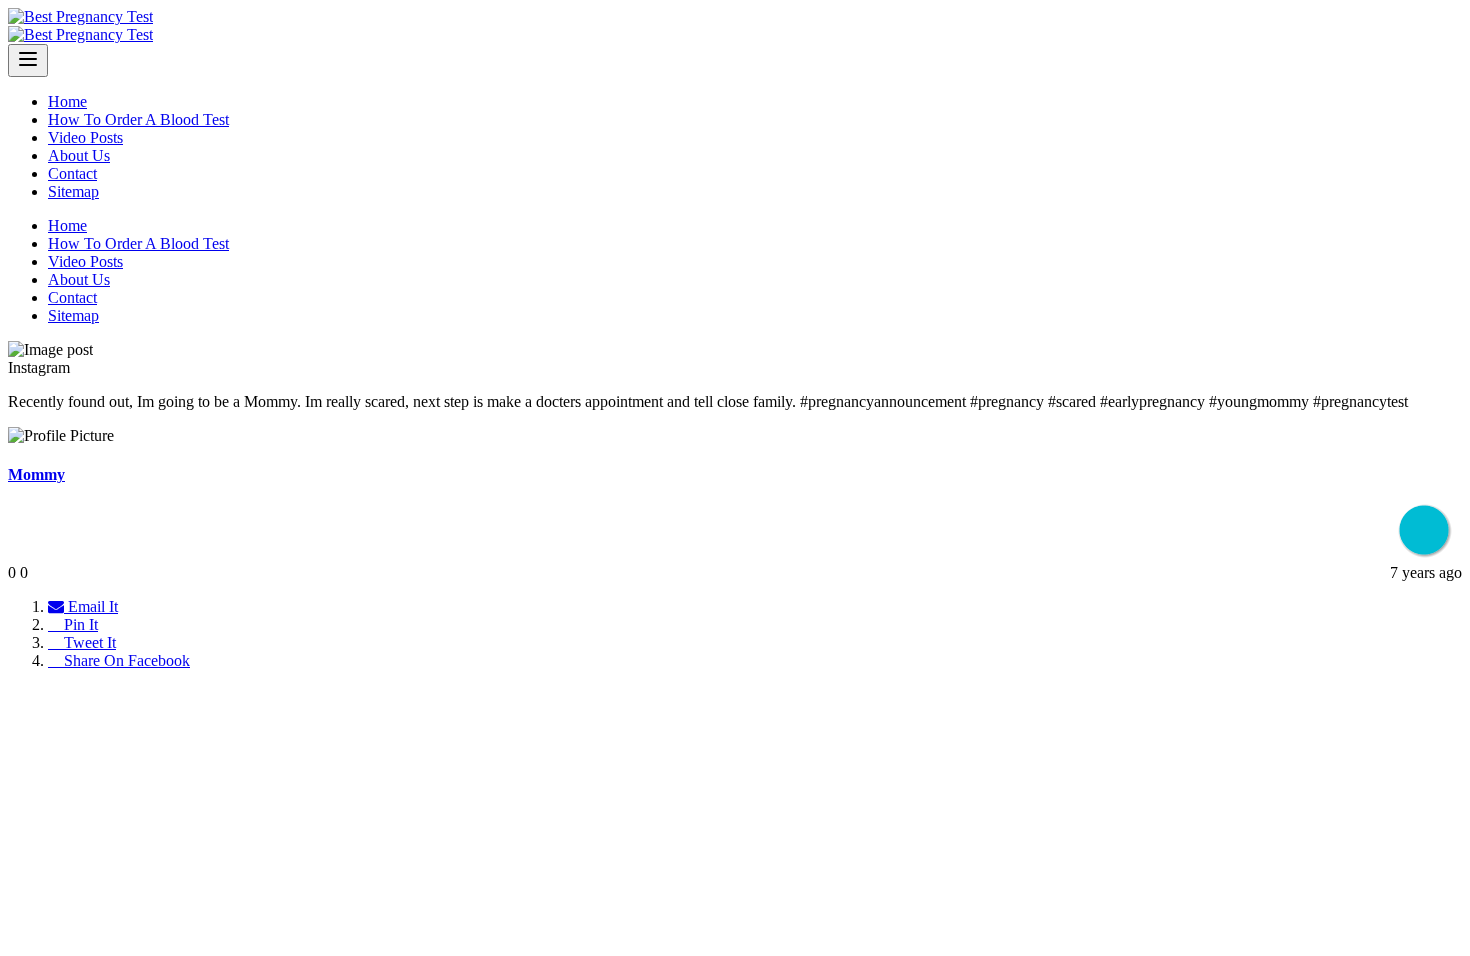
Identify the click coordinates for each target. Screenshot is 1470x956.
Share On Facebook (125, 660)
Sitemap (73, 191)
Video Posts (85, 137)
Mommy (36, 474)
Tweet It (88, 642)
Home (67, 101)
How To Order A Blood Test (138, 119)
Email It (91, 606)
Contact (72, 173)
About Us (79, 155)
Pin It (79, 624)
